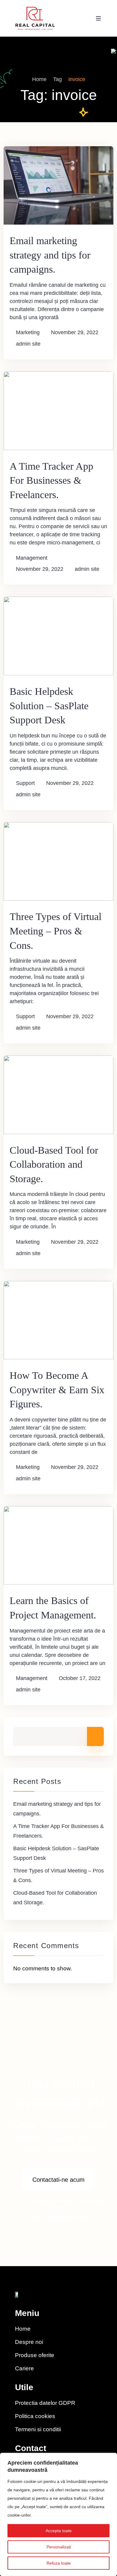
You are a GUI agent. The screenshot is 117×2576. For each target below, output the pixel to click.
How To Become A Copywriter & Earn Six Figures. (57, 1390)
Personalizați (59, 2547)
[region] (58, 2514)
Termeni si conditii (68, 2217)
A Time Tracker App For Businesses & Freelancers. (51, 480)
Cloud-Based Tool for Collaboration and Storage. (54, 1164)
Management (32, 558)
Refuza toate (59, 2563)
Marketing (28, 332)
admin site (28, 344)
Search (95, 1736)
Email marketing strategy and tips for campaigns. (50, 255)
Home (39, 79)
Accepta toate (59, 2531)
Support (25, 783)
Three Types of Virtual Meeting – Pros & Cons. (55, 931)
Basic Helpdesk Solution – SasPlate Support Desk (49, 706)
